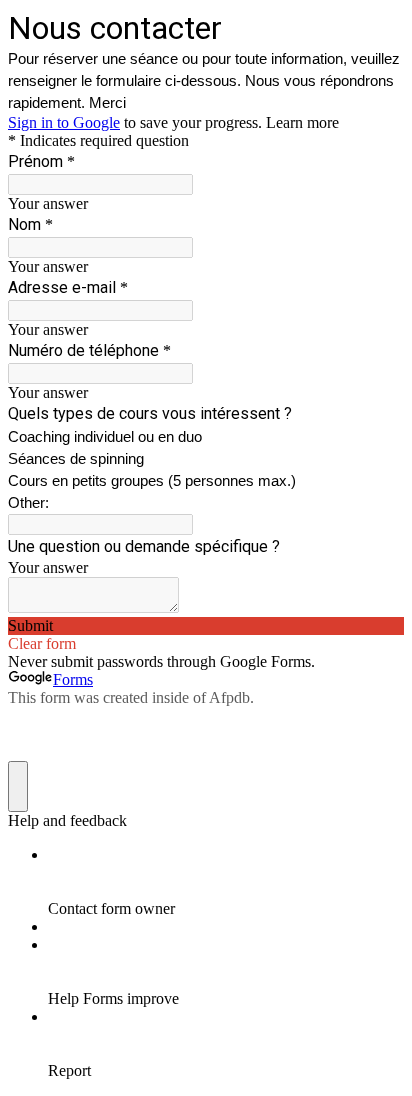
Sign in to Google (64, 122)
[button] (206, 626)
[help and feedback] (18, 786)
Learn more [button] (302, 122)
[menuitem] (226, 882)
